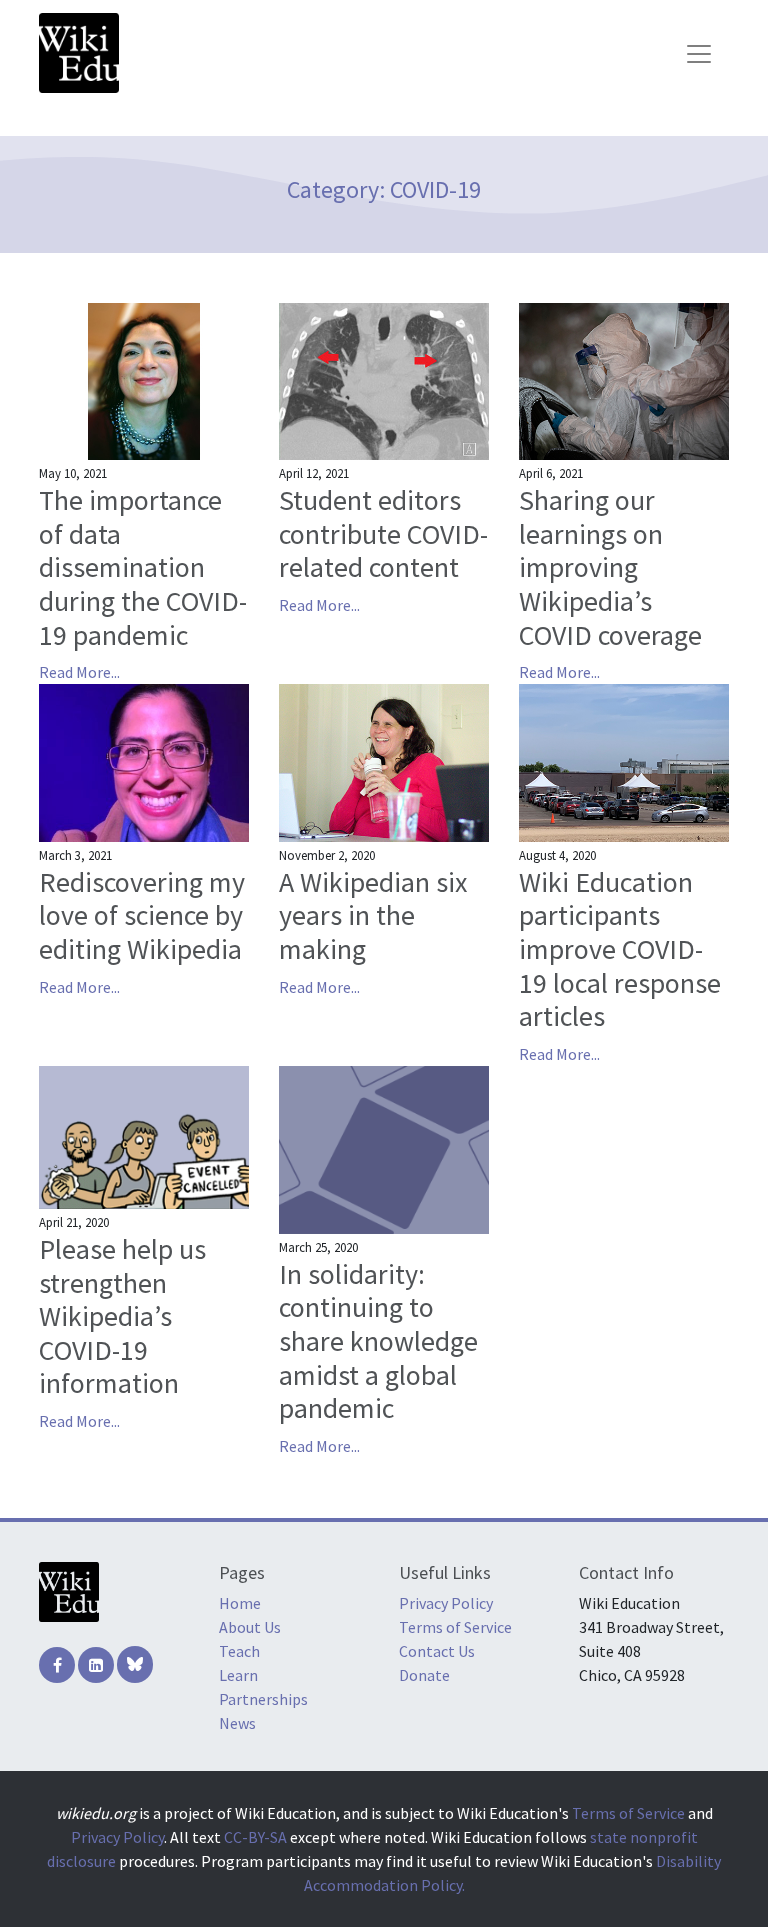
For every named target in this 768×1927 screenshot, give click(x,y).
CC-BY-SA (255, 1837)
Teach (239, 1651)
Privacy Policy (446, 1603)
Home (240, 1603)
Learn (238, 1675)
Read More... (79, 672)
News (237, 1723)
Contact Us (437, 1651)
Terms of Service (455, 1627)
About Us (250, 1627)
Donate (424, 1675)
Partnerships (263, 1699)
